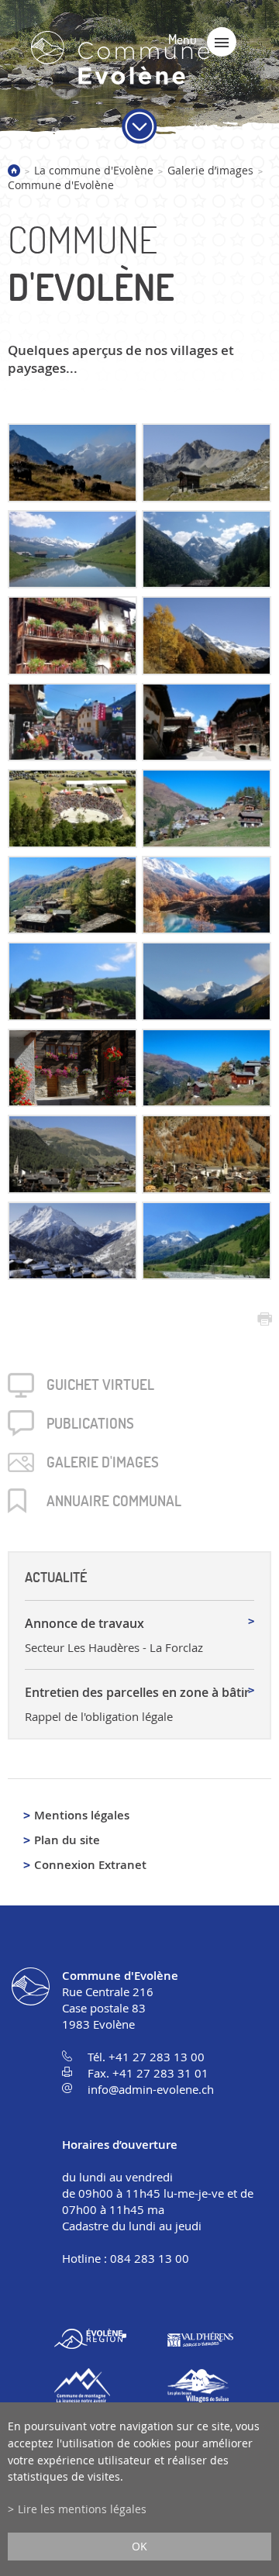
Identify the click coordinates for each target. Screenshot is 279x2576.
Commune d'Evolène (61, 185)
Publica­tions (90, 1423)
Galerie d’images (210, 170)
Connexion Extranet (90, 1865)
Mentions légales (82, 1815)
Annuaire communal (114, 1501)
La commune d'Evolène (94, 170)
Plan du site (67, 1840)
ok (139, 2546)
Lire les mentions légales (82, 2509)
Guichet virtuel (100, 1385)
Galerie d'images (103, 1462)
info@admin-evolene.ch (151, 2089)
